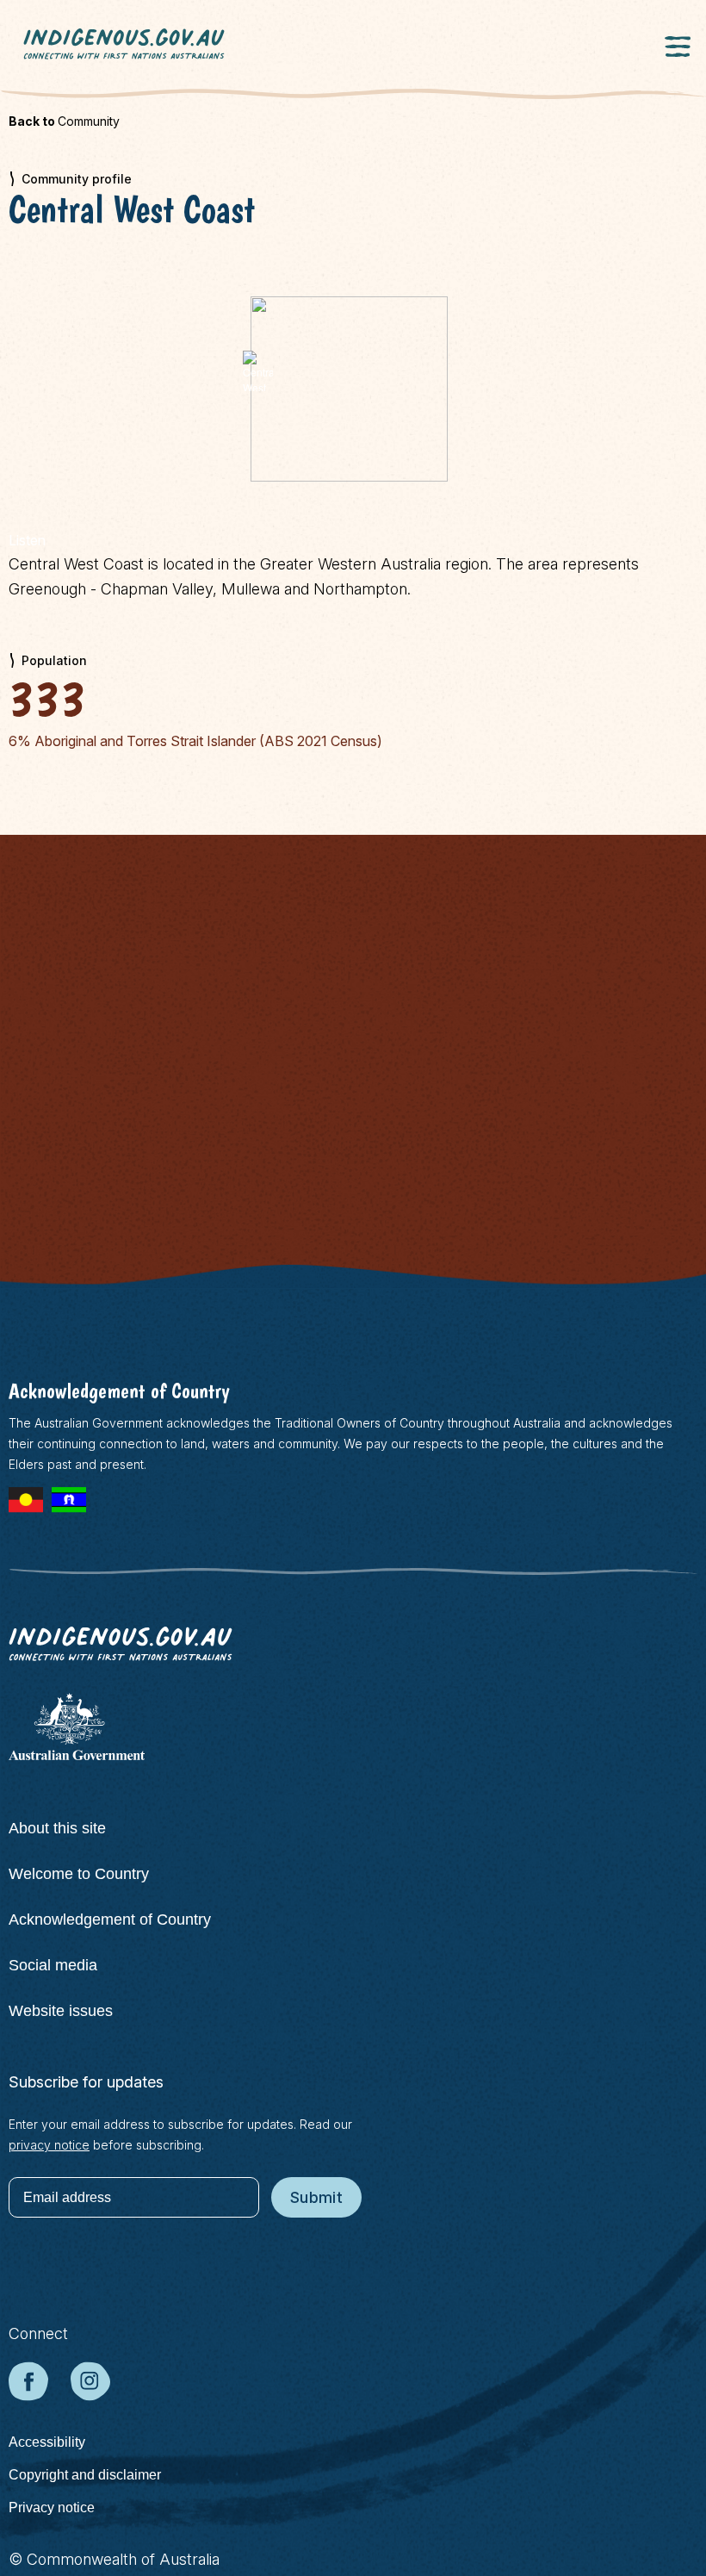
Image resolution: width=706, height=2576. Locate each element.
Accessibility (47, 2442)
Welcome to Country (79, 1874)
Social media (53, 1965)
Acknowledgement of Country (110, 1920)
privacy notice (49, 2145)
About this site (57, 1828)
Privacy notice (52, 2508)
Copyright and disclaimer (85, 2475)
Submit (316, 2197)
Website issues (61, 2011)
